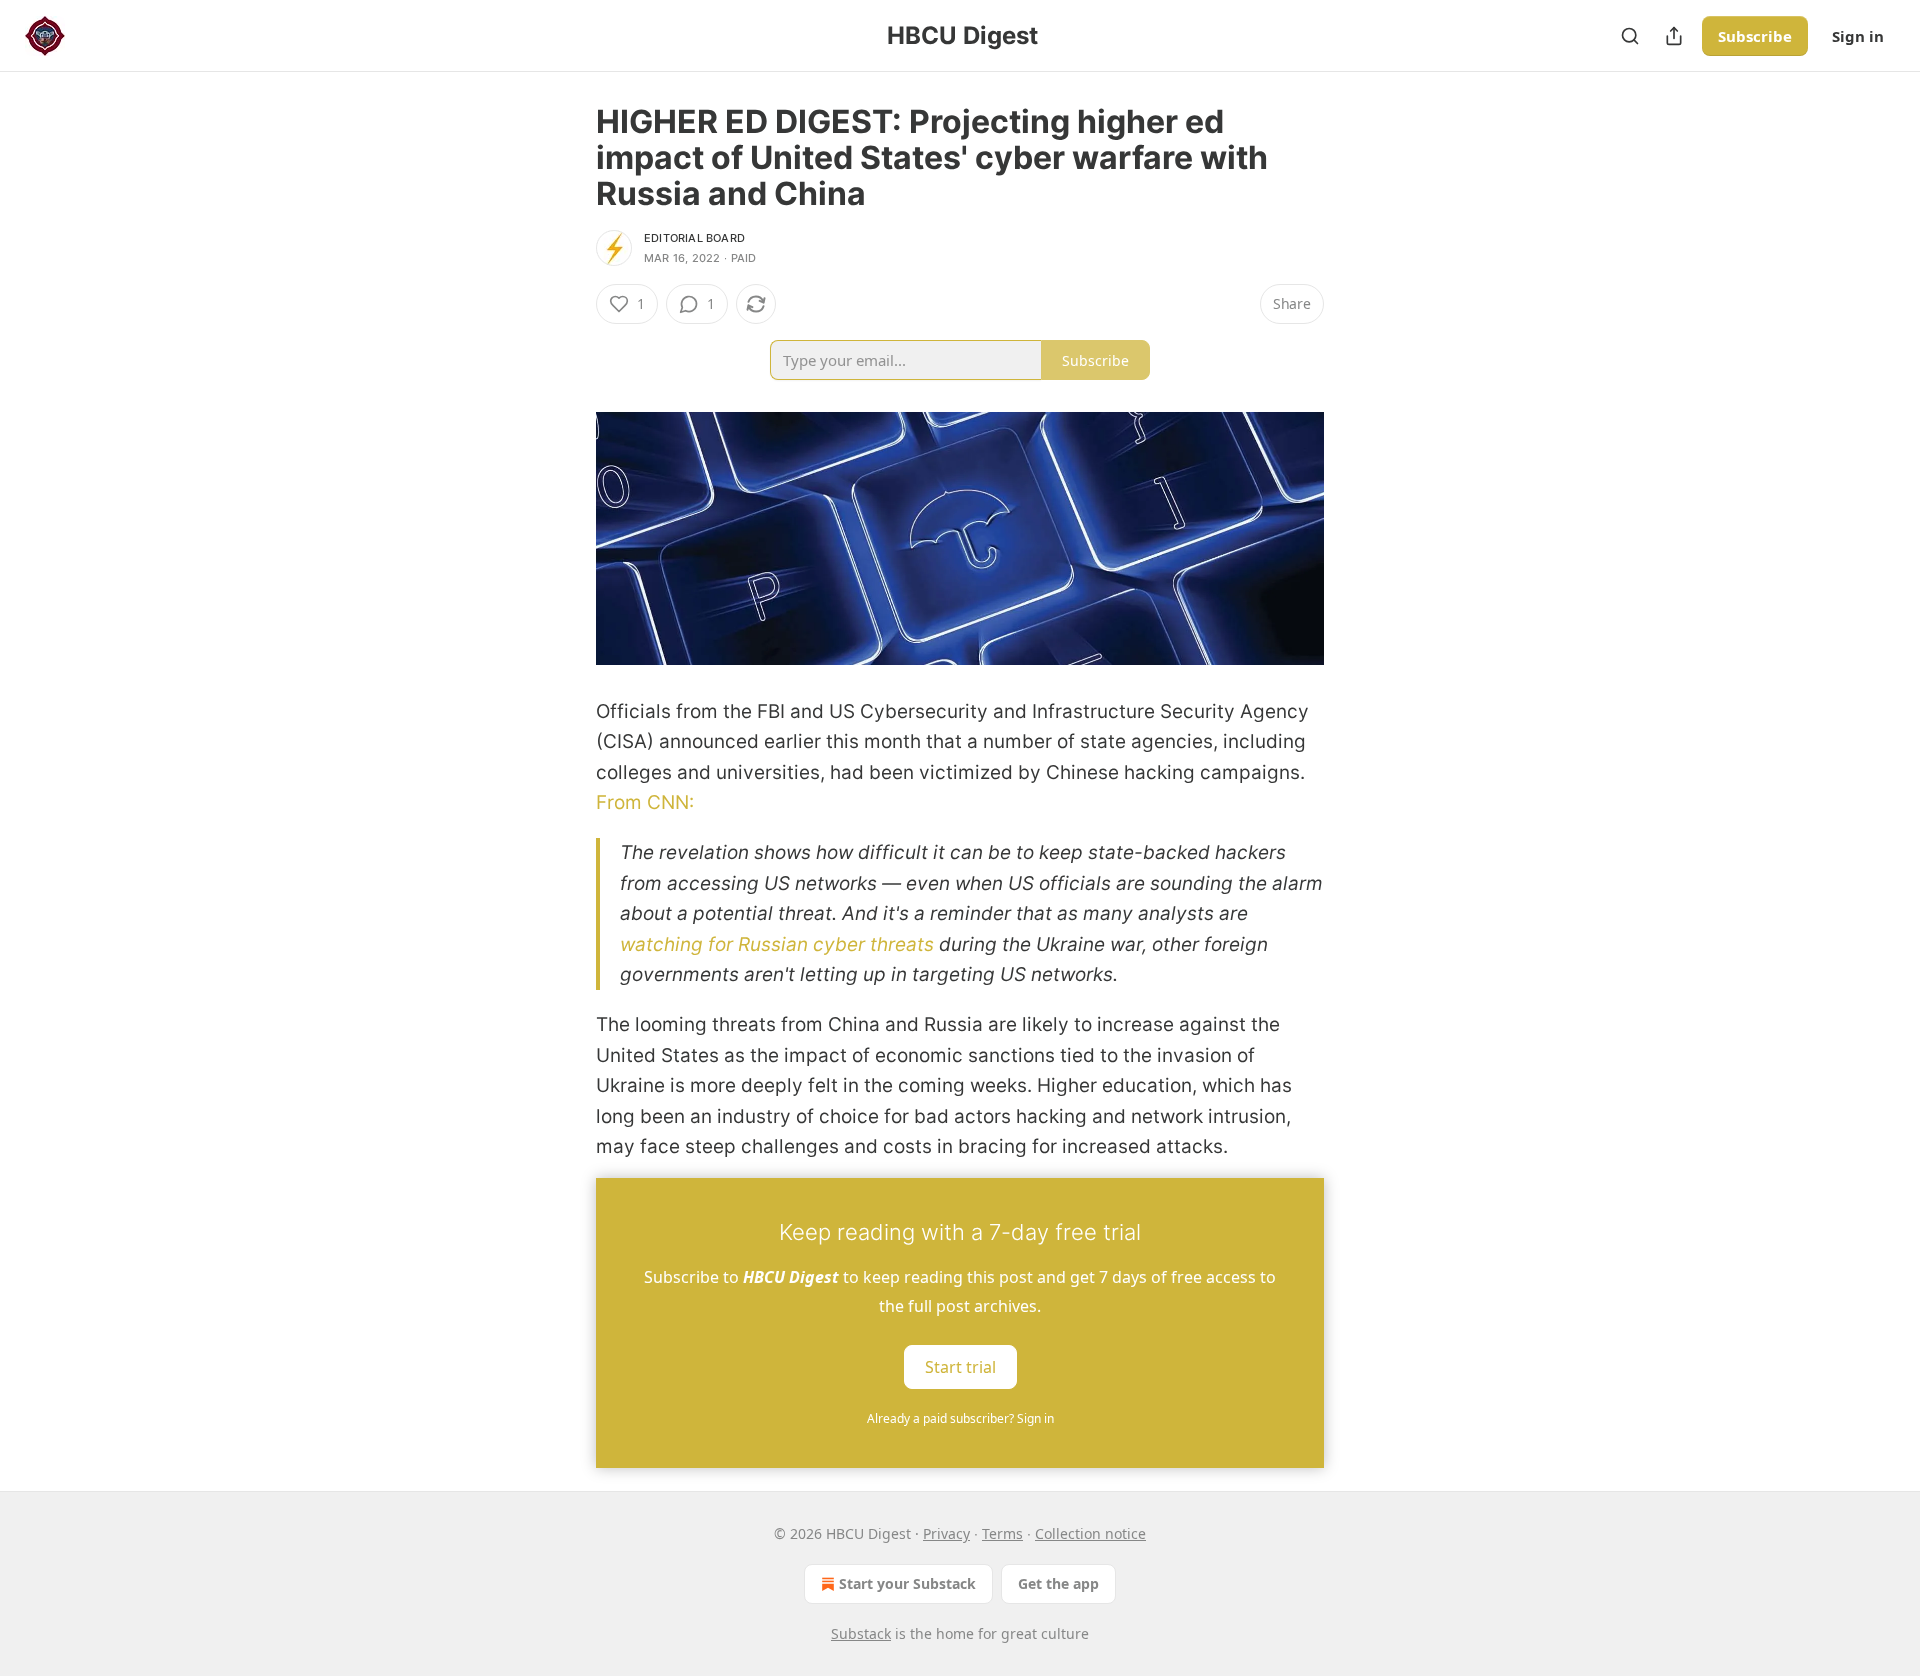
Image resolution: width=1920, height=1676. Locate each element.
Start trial (960, 1367)
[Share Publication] (1674, 36)
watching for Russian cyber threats (779, 944)
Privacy (946, 1533)
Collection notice (1090, 1533)
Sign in (1858, 36)
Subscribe (1755, 36)
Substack (861, 1633)
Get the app (1058, 1583)
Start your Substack (907, 1583)
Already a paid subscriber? (960, 1418)
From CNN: (645, 802)
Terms (1002, 1533)
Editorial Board (694, 238)
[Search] (1630, 36)
